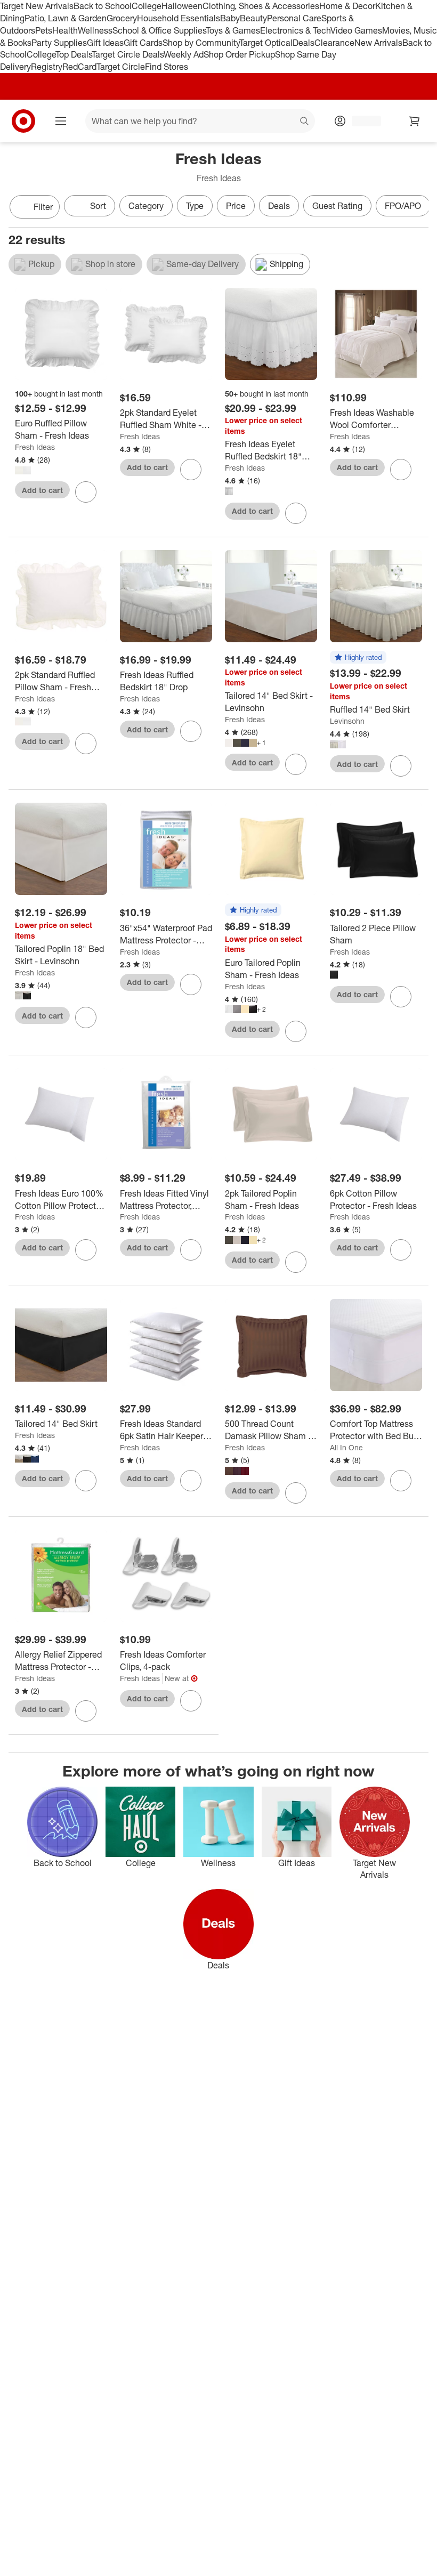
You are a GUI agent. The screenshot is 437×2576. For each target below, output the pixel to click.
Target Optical (266, 43)
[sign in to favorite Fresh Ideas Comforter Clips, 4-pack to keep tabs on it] (191, 1701)
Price (236, 206)
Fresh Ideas (35, 447)
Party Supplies (59, 43)
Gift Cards (143, 43)
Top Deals (74, 54)
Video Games (356, 30)
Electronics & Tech (295, 30)
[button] (358, 658)
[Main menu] (61, 121)
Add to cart (42, 490)
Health (65, 30)
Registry (47, 67)
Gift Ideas (105, 43)
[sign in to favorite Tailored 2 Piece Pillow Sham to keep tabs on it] (401, 997)
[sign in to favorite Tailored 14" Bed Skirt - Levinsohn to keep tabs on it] (296, 764)
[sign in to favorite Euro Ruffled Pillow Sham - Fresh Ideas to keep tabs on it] (86, 492)
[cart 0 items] (415, 121)
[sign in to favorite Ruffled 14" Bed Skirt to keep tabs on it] (401, 766)
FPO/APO (403, 206)
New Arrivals (378, 43)
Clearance (334, 43)
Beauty (253, 18)
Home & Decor (347, 6)
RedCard (79, 67)
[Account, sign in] (361, 121)
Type (195, 206)
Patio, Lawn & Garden (66, 18)
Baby (230, 18)
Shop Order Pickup (239, 54)
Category (146, 206)
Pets (44, 30)
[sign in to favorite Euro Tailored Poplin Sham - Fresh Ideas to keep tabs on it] (296, 1031)
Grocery (122, 18)
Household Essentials (179, 18)
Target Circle (121, 67)
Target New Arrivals (37, 6)
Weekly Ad (184, 54)
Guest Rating (337, 206)
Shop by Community (201, 43)
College (147, 6)
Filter (43, 207)
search (305, 122)
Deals (304, 43)
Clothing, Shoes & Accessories (261, 6)
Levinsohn (347, 721)
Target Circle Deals (128, 54)
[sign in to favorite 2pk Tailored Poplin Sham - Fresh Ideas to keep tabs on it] (296, 1262)
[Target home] (23, 121)
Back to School (103, 6)
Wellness (95, 30)
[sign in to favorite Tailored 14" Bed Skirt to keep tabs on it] (86, 1481)
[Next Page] (418, 208)
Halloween (182, 6)
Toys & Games (233, 30)
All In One (346, 1447)
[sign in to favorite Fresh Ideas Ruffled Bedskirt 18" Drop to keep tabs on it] (191, 731)
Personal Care (294, 18)
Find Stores (167, 67)
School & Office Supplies (159, 30)
